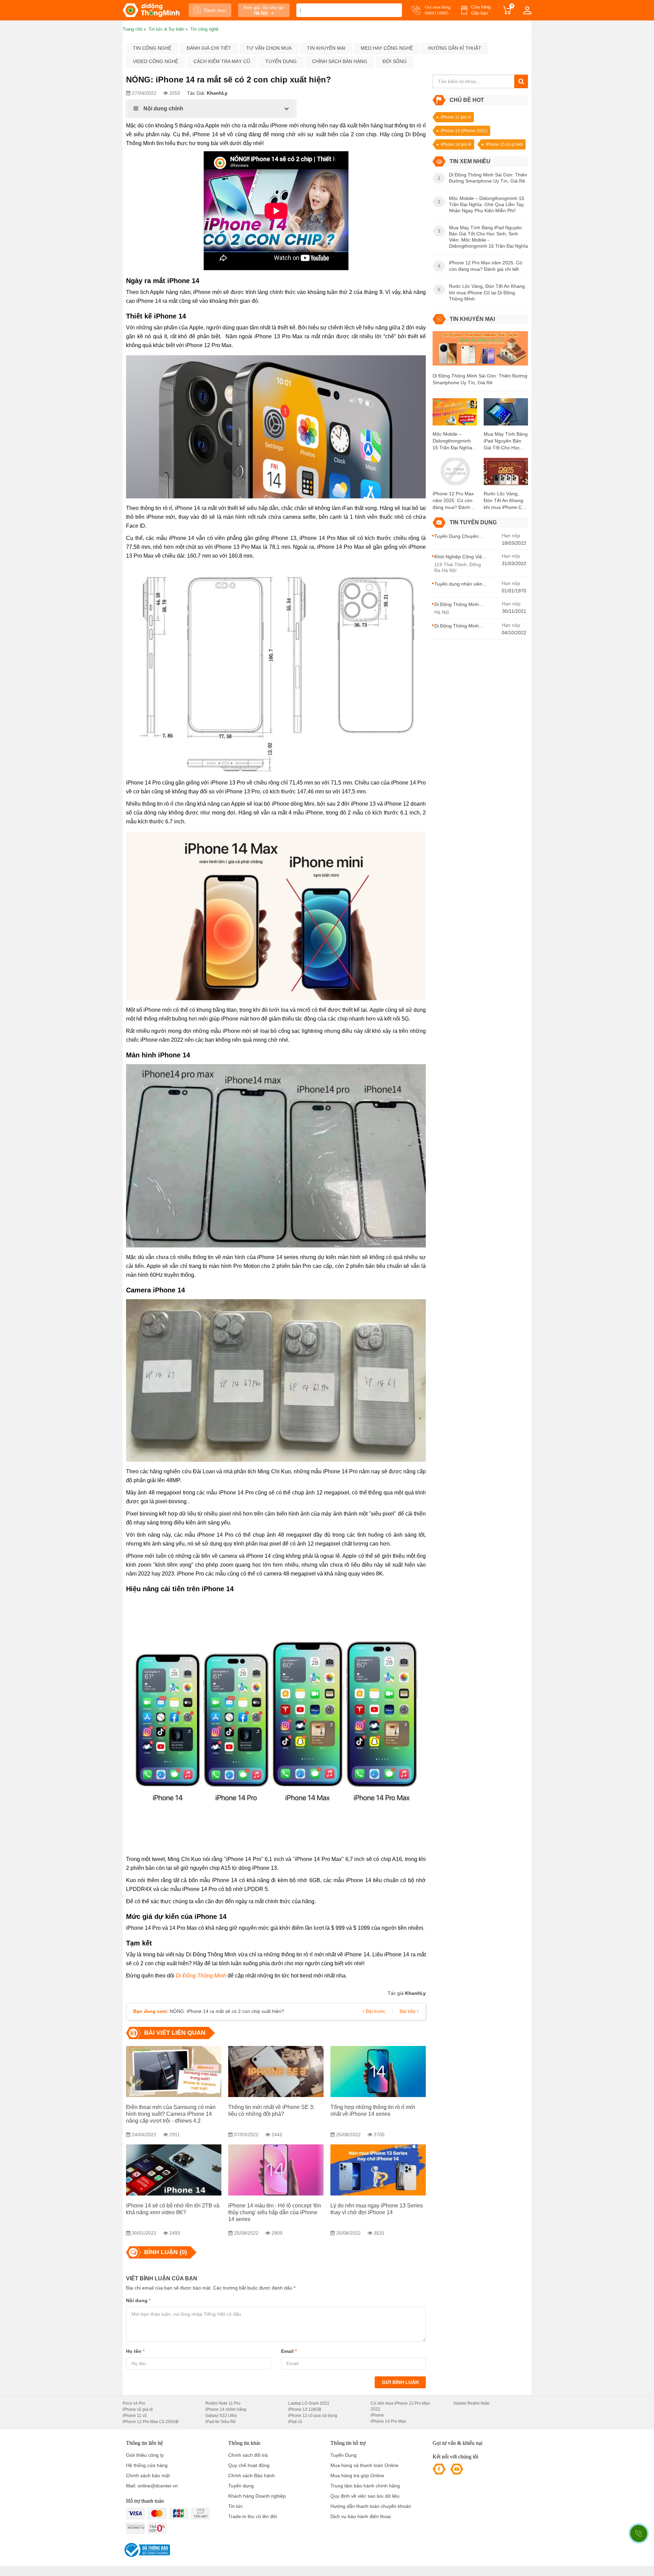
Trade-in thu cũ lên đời (253, 2516)
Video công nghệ (155, 61)
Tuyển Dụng (344, 2455)
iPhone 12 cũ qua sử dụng (313, 2416)
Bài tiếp (408, 2011)
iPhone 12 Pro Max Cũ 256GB (151, 2422)
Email (289, 2351)
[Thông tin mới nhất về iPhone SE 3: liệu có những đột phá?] (276, 2071)
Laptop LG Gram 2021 (309, 2403)
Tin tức (236, 2506)
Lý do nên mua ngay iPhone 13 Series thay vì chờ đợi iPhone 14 (377, 2209)
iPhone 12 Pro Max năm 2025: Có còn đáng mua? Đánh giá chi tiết (453, 501)
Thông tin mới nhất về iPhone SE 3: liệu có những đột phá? (271, 2111)
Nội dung (138, 2300)
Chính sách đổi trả (248, 2455)
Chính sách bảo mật (148, 2476)
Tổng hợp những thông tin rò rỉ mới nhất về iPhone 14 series (373, 2111)
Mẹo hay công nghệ (387, 48)
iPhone (377, 2415)
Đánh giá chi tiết (209, 48)
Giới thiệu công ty (145, 2455)
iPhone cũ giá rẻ (138, 2409)
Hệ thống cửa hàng (147, 2465)
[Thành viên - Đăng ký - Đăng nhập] (527, 10)
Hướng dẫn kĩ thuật (455, 48)
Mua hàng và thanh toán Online (364, 2465)
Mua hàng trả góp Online (357, 2476)
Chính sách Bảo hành (252, 2476)
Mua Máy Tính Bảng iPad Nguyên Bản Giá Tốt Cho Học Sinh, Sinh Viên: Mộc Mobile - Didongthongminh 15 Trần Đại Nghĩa (506, 441)
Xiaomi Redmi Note (471, 2403)
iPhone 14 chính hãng (226, 2409)
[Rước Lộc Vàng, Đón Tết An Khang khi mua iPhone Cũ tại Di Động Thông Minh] (506, 474)
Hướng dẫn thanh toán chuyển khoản (371, 2506)
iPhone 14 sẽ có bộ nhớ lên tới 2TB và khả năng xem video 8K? (173, 2209)
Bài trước (375, 2011)
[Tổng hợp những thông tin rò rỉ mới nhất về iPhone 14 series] (378, 2071)
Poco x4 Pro (134, 2403)
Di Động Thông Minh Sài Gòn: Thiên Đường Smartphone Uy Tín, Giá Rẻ (480, 379)
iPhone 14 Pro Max (388, 2421)
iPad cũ (295, 2422)
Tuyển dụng (281, 61)
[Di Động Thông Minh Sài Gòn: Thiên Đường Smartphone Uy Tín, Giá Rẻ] (480, 351)
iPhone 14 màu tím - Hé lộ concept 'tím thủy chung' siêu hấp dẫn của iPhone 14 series (275, 2212)
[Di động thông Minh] (151, 10)
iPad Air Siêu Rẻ (221, 2422)
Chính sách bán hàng (340, 61)
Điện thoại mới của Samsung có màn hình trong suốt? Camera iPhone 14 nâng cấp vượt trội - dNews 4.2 (171, 2114)
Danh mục (215, 10)
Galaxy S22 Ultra (221, 2416)
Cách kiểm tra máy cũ (222, 61)
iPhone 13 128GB (305, 2409)
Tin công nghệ (152, 48)
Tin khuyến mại (326, 48)
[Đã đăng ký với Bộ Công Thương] (146, 2550)
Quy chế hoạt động (249, 2465)
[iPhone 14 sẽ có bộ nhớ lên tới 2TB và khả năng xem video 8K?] (174, 2170)
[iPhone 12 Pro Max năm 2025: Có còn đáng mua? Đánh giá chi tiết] (455, 474)
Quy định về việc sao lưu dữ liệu (365, 2496)
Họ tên (135, 2351)
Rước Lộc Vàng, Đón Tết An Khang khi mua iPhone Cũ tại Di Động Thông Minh (504, 501)
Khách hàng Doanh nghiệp (257, 2496)
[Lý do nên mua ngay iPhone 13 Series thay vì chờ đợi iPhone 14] (378, 2170)
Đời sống (395, 61)
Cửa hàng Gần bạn (481, 10)
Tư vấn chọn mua (269, 48)
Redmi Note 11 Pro (223, 2403)
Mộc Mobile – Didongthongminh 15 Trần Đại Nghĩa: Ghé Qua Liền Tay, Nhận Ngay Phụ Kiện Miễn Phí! (453, 441)
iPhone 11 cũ (135, 2416)
